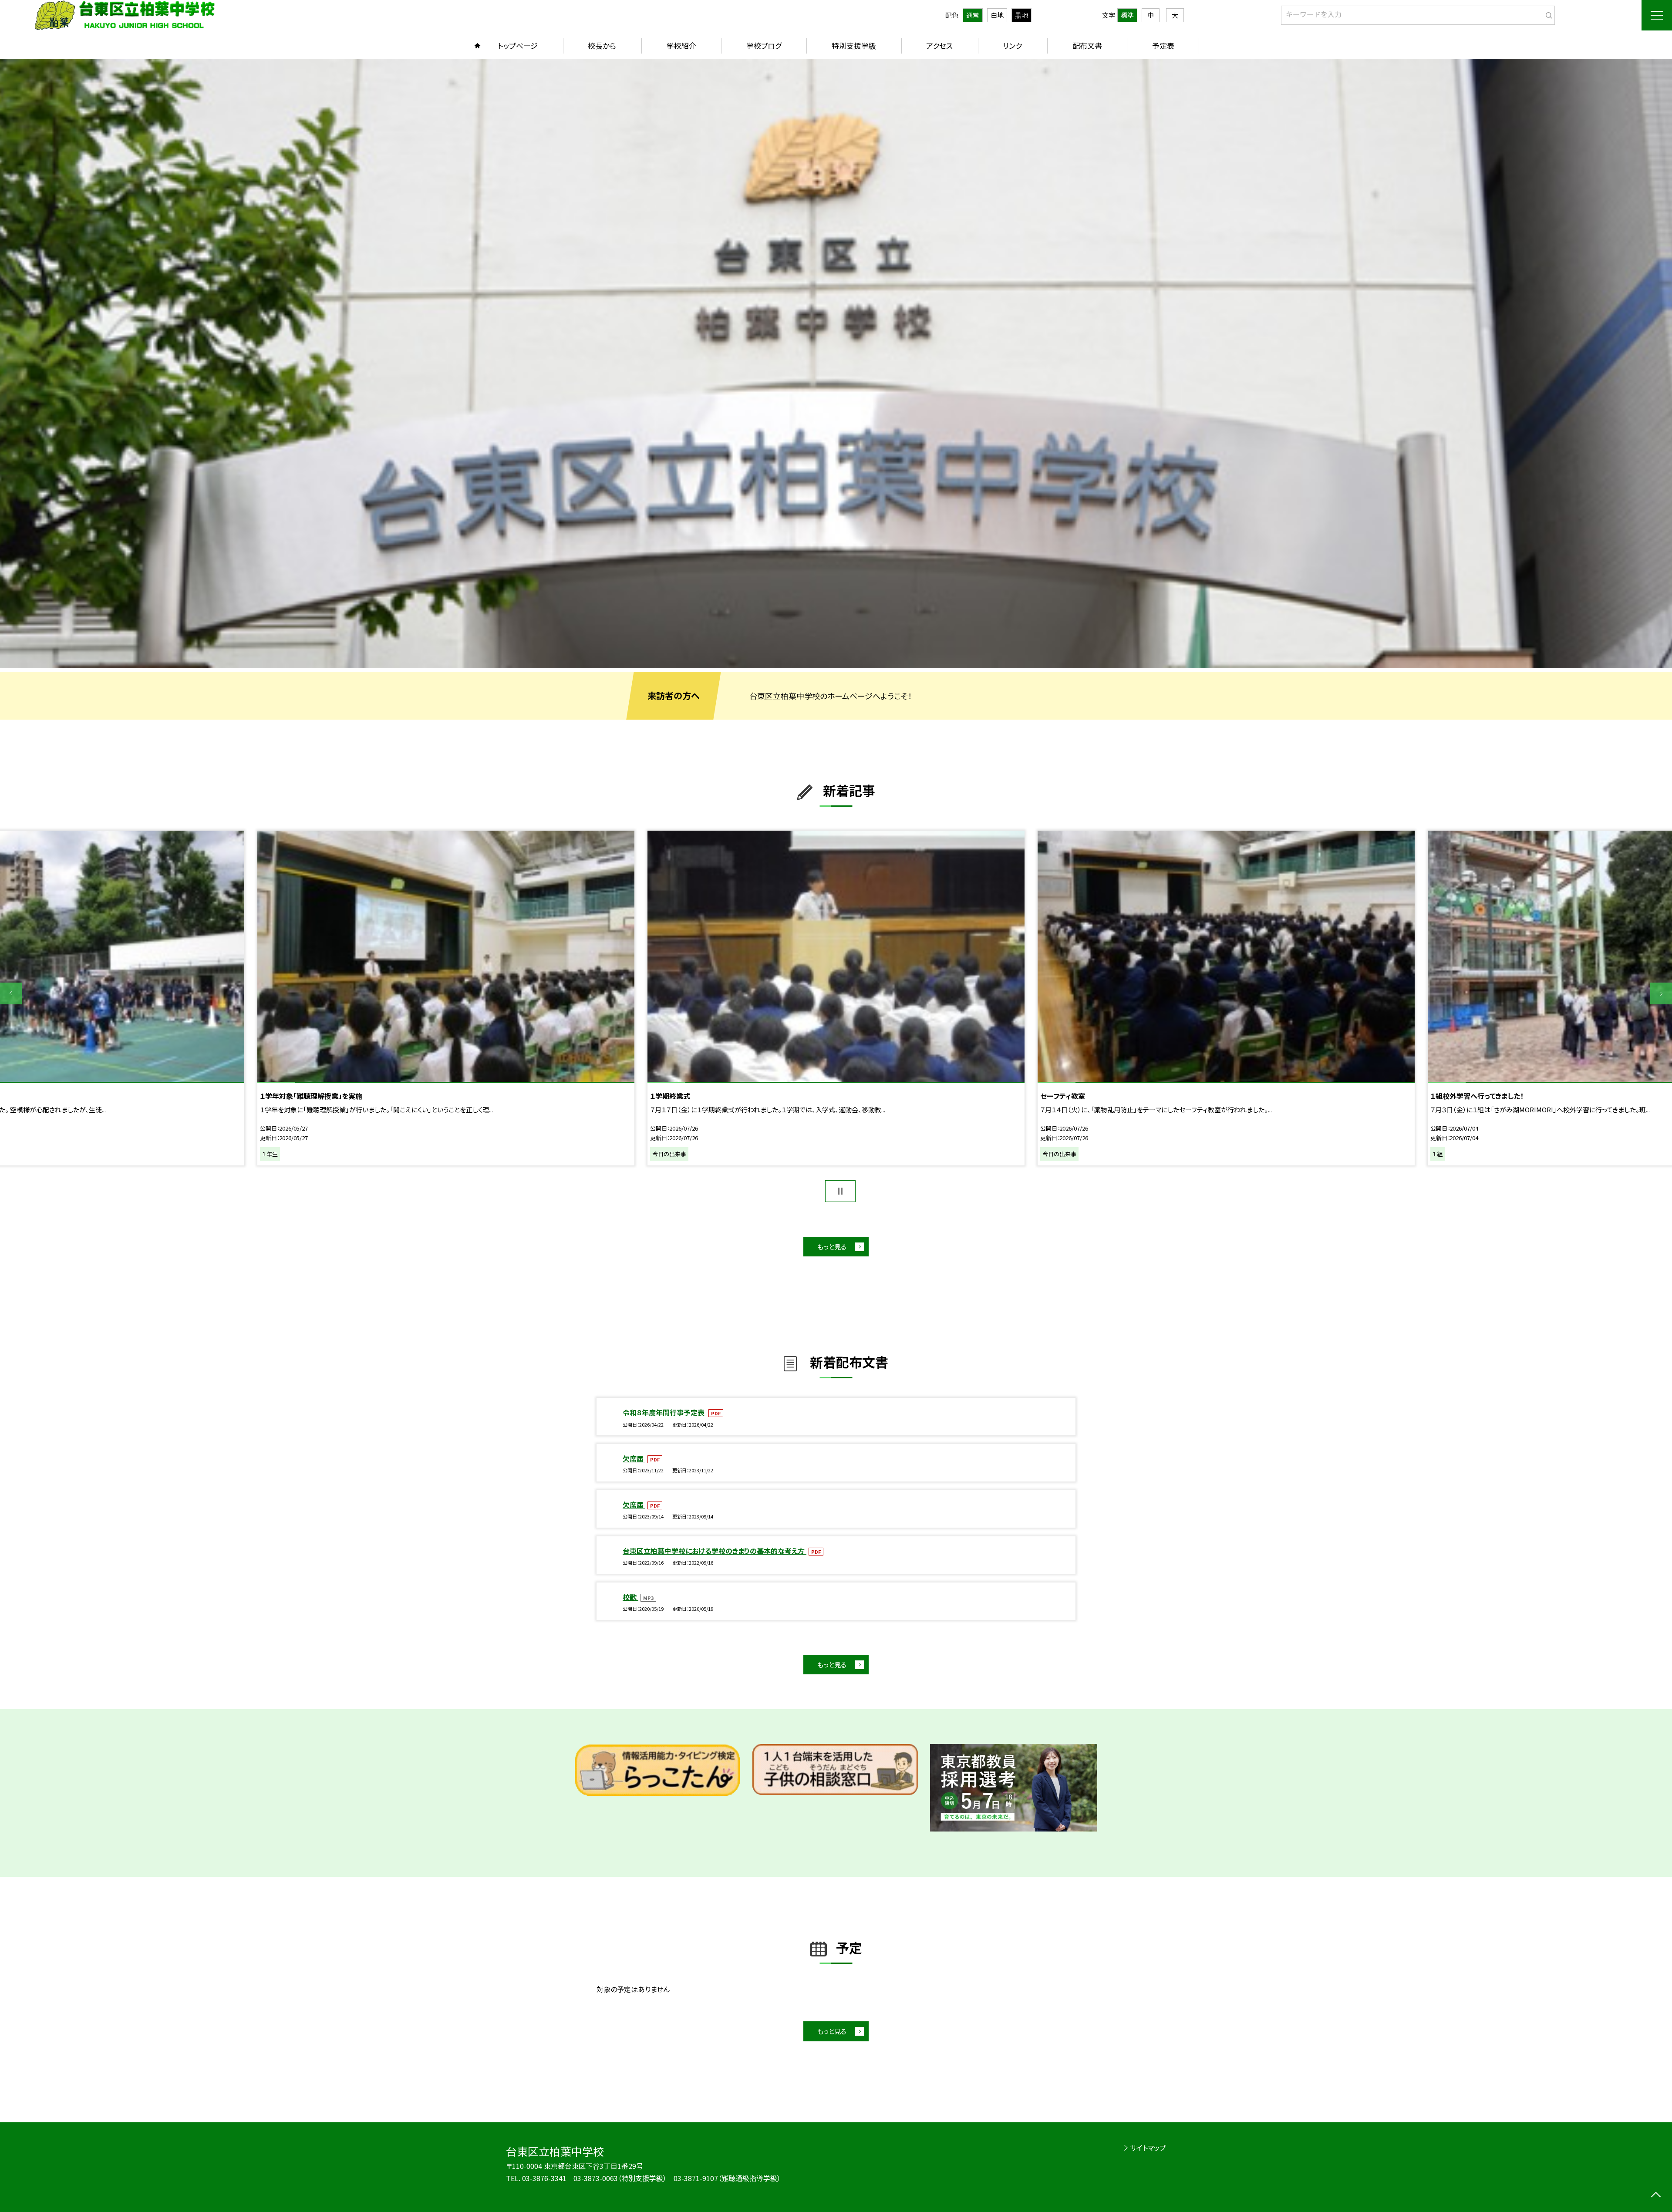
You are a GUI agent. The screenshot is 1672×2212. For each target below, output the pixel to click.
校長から (602, 45)
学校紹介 (681, 45)
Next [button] (1661, 993)
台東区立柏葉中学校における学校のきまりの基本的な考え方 (715, 1551)
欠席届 (634, 1458)
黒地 (1021, 15)
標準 (1127, 15)
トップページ (518, 45)
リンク (1012, 45)
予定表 (1163, 45)
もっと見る (832, 1247)
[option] (836, 364)
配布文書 (1087, 45)
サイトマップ (1148, 2148)
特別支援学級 (854, 45)
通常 (973, 15)
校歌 (630, 1597)
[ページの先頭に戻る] (1656, 2196)
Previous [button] (11, 993)
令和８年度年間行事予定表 (664, 1412)
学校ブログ (764, 45)
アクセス (939, 45)
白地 (997, 15)
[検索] (1547, 13)
